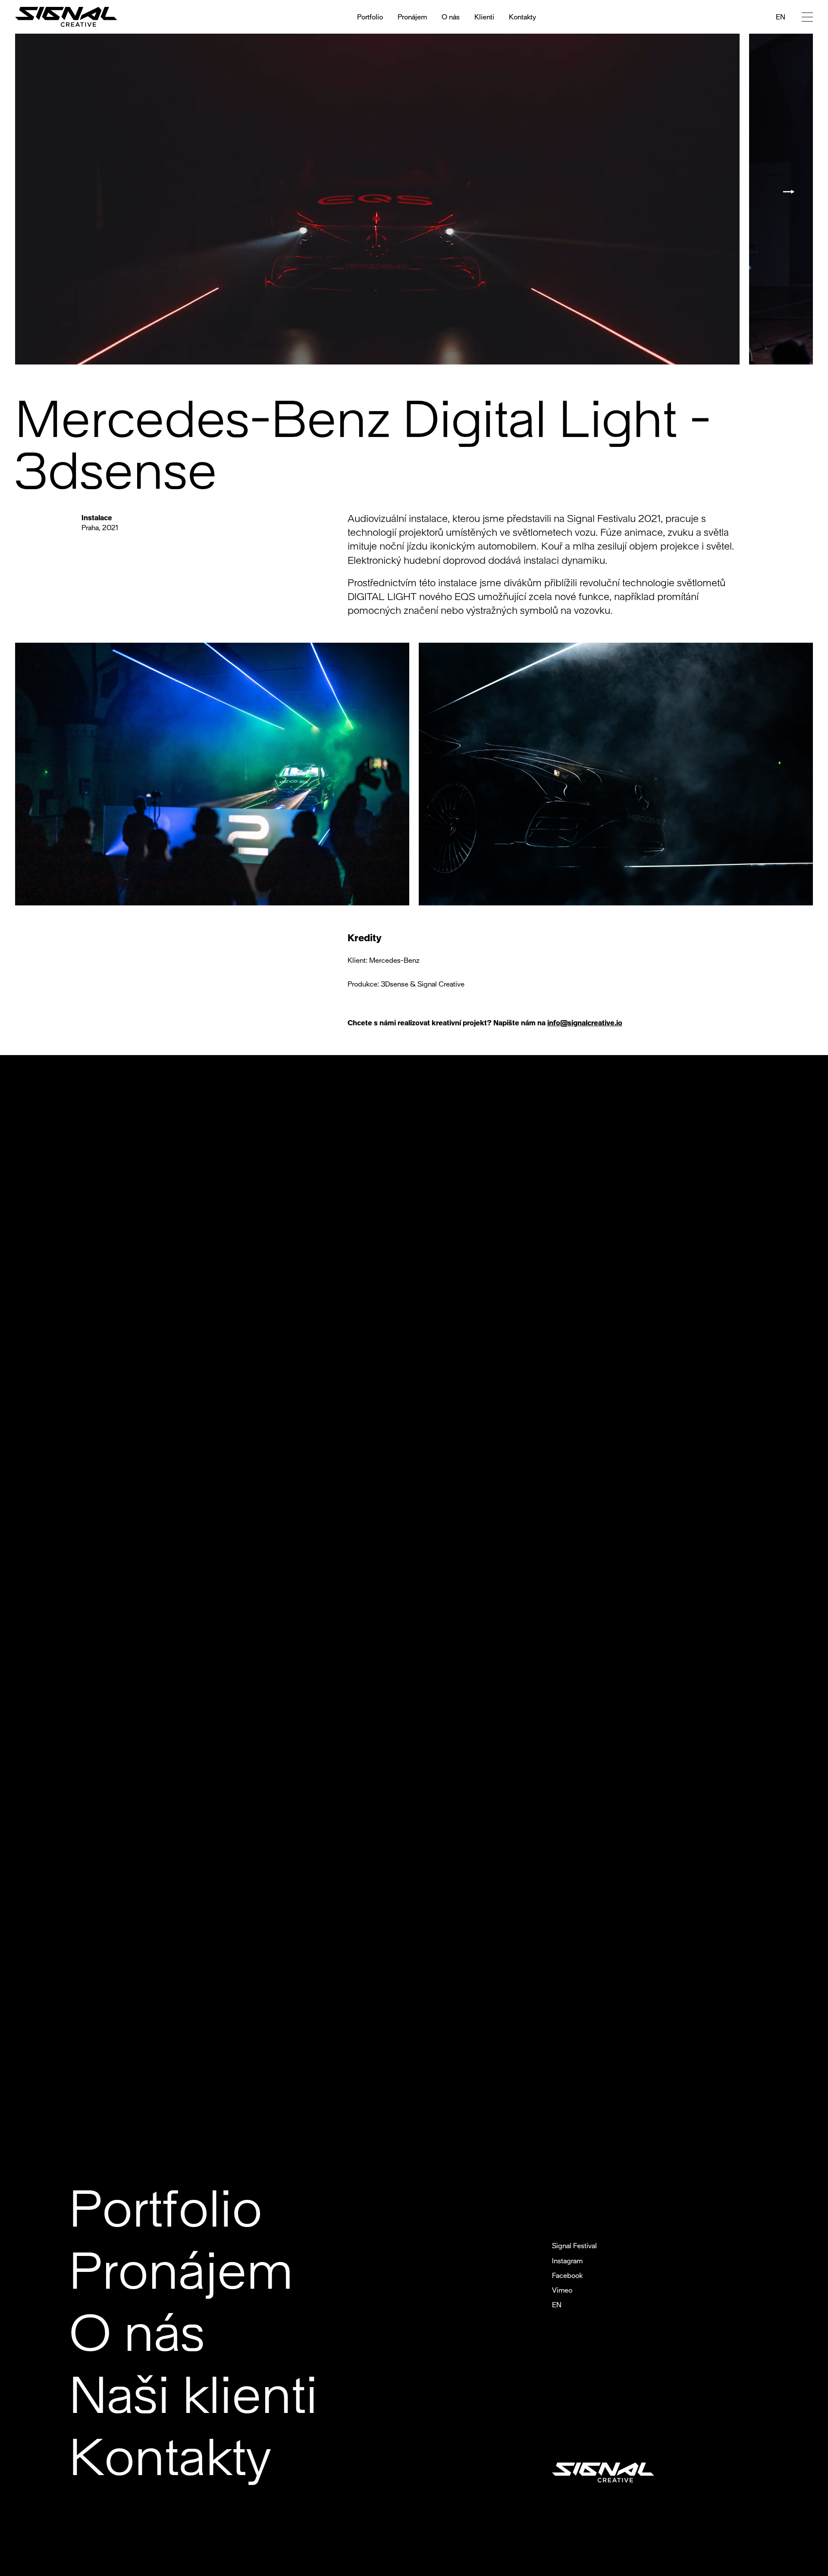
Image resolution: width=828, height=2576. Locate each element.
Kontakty (522, 17)
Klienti (484, 17)
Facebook (567, 2275)
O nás (451, 17)
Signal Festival (574, 2245)
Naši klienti (193, 2392)
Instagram (567, 2260)
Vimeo (562, 2290)
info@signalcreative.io (585, 1023)
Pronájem (412, 17)
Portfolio (370, 17)
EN (781, 17)
